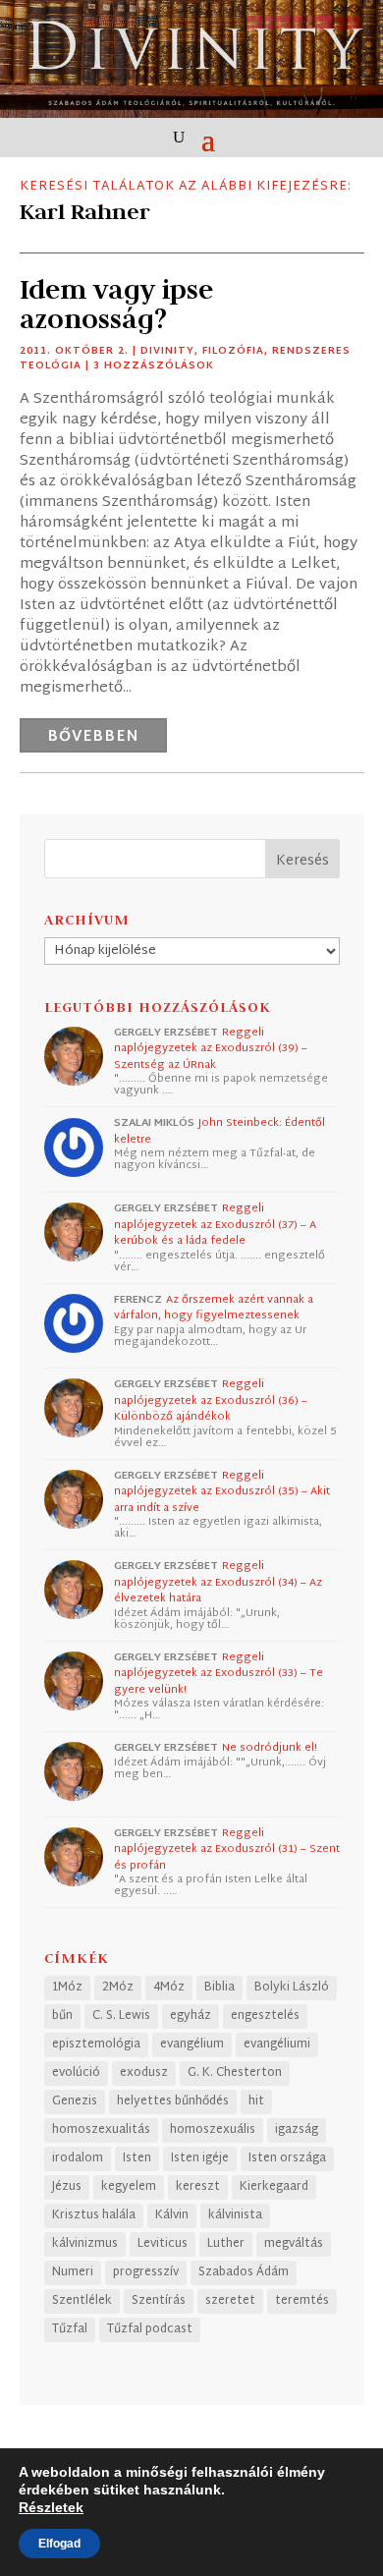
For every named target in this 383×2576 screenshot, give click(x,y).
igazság (297, 2130)
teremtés (302, 2301)
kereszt (198, 2187)
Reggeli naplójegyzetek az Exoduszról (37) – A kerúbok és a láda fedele (215, 1225)
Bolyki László (292, 1988)
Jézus (67, 2187)
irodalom (78, 2158)
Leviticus (163, 2244)
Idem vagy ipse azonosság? (116, 304)
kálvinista (235, 2215)
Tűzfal (70, 2329)
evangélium (192, 2044)
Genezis (75, 2101)
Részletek (51, 2507)
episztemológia (96, 2044)
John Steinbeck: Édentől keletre (219, 1131)
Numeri (73, 2272)
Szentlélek (82, 2301)
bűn (62, 2016)
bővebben (93, 737)
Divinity (167, 351)
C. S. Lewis (121, 2016)
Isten (137, 2158)
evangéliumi (277, 2044)
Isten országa (287, 2158)
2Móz (118, 1988)
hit (256, 2101)
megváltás (294, 2244)
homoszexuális (213, 2130)
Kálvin (172, 2215)
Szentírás (159, 2301)
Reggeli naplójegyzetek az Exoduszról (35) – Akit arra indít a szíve (222, 1492)
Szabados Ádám (244, 2272)
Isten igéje (200, 2158)
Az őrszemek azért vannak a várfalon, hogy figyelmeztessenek (214, 1308)
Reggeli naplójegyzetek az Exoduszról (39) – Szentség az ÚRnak (211, 1049)
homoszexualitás (101, 2130)
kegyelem (129, 2187)
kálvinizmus (85, 2244)
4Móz (169, 1988)
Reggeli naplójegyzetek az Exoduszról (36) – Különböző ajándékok (211, 1400)
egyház (191, 2016)
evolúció (76, 2073)
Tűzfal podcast (150, 2329)
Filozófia (233, 351)
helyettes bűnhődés (173, 2101)
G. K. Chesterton (235, 2073)
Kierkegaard (274, 2187)
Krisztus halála (94, 2215)
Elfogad (59, 2544)
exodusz (144, 2073)
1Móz (67, 1988)
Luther (226, 2244)
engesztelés (265, 2016)
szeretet (230, 2301)
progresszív (146, 2272)
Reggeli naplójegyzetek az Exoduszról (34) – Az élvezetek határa (218, 1582)
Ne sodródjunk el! (270, 1748)
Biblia (219, 1988)
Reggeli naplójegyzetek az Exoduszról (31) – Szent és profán (227, 1849)
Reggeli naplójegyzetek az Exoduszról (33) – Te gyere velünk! (219, 1674)
